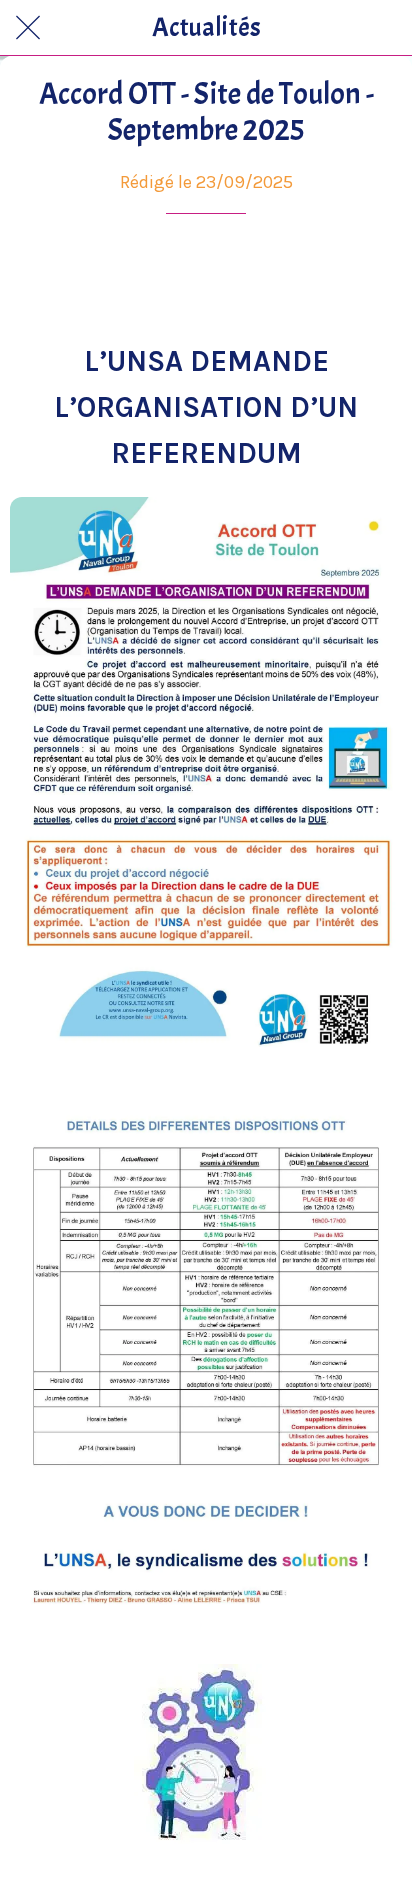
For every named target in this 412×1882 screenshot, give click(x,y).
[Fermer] (28, 28)
